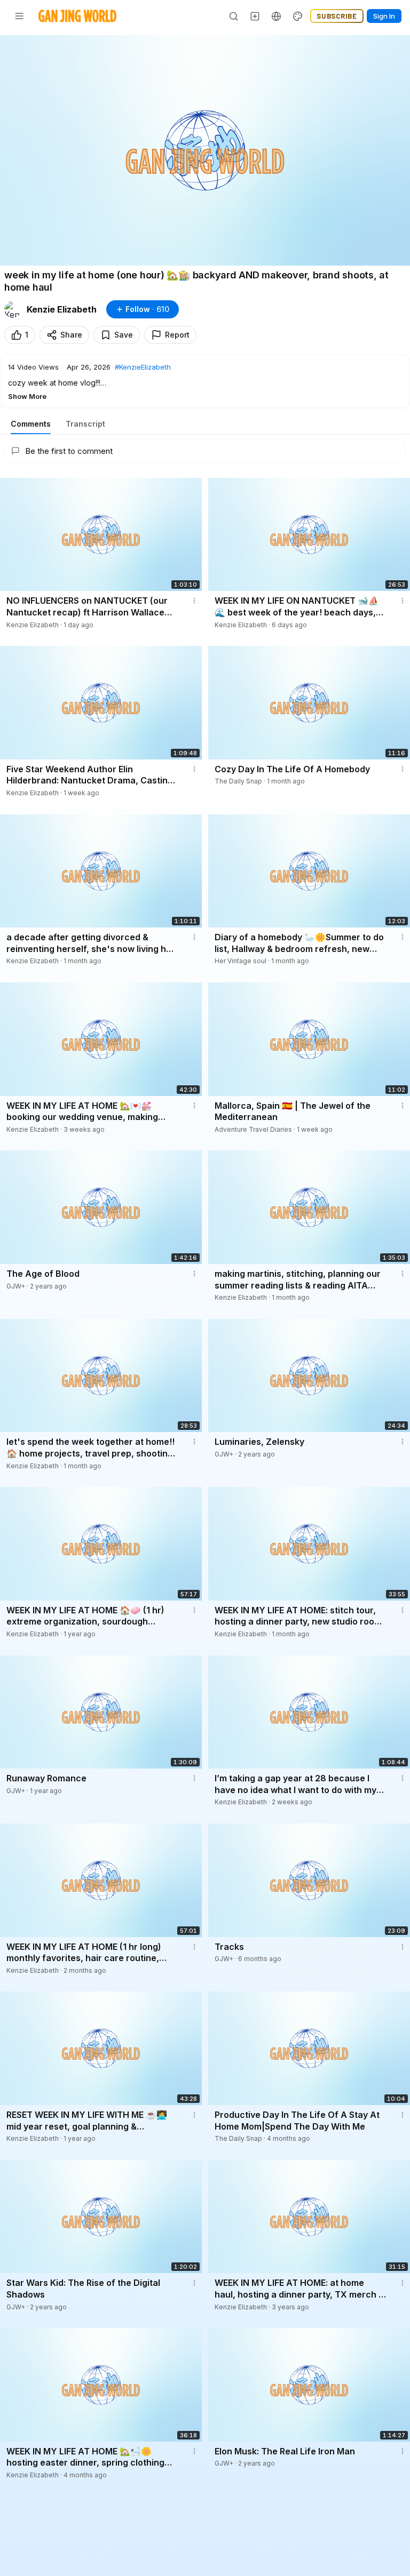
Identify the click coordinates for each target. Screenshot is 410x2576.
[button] (205, 381)
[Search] (234, 16)
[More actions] (194, 601)
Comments (31, 424)
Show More (27, 396)
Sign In (384, 16)
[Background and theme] (298, 16)
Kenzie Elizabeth (62, 309)
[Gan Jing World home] (77, 16)
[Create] (255, 16)
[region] (205, 150)
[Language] (277, 16)
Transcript (85, 424)
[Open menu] (19, 16)
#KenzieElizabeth (143, 367)
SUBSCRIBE (337, 16)
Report (177, 335)
